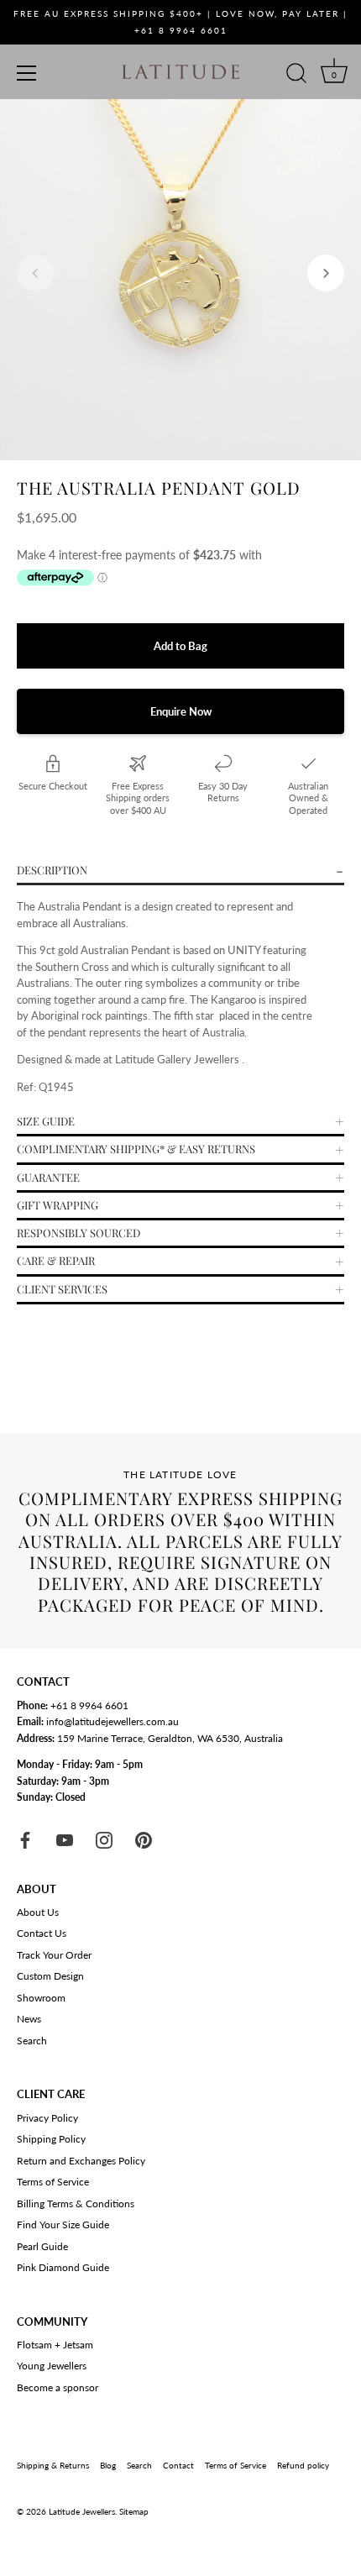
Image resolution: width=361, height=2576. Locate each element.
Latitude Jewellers (82, 2511)
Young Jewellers (52, 2366)
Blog (108, 2465)
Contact (178, 2465)
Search (32, 2041)
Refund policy (303, 2465)
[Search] (296, 76)
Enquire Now (181, 711)
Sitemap (134, 2511)
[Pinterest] (144, 1839)
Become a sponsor (58, 2387)
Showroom (41, 1998)
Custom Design (50, 1976)
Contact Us (42, 1933)
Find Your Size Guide (63, 2224)
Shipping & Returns (53, 2465)
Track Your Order (54, 1955)
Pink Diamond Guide (63, 2267)
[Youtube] (65, 1839)
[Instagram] (104, 1839)
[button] (35, 273)
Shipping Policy (51, 2139)
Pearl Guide (42, 2246)
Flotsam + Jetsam (55, 2345)
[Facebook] (25, 1839)
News (29, 2019)
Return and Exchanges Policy (81, 2161)
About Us (38, 1912)
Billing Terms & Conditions (76, 2204)
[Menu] (27, 73)
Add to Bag (180, 646)
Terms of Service (53, 2182)
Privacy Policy (47, 2118)
